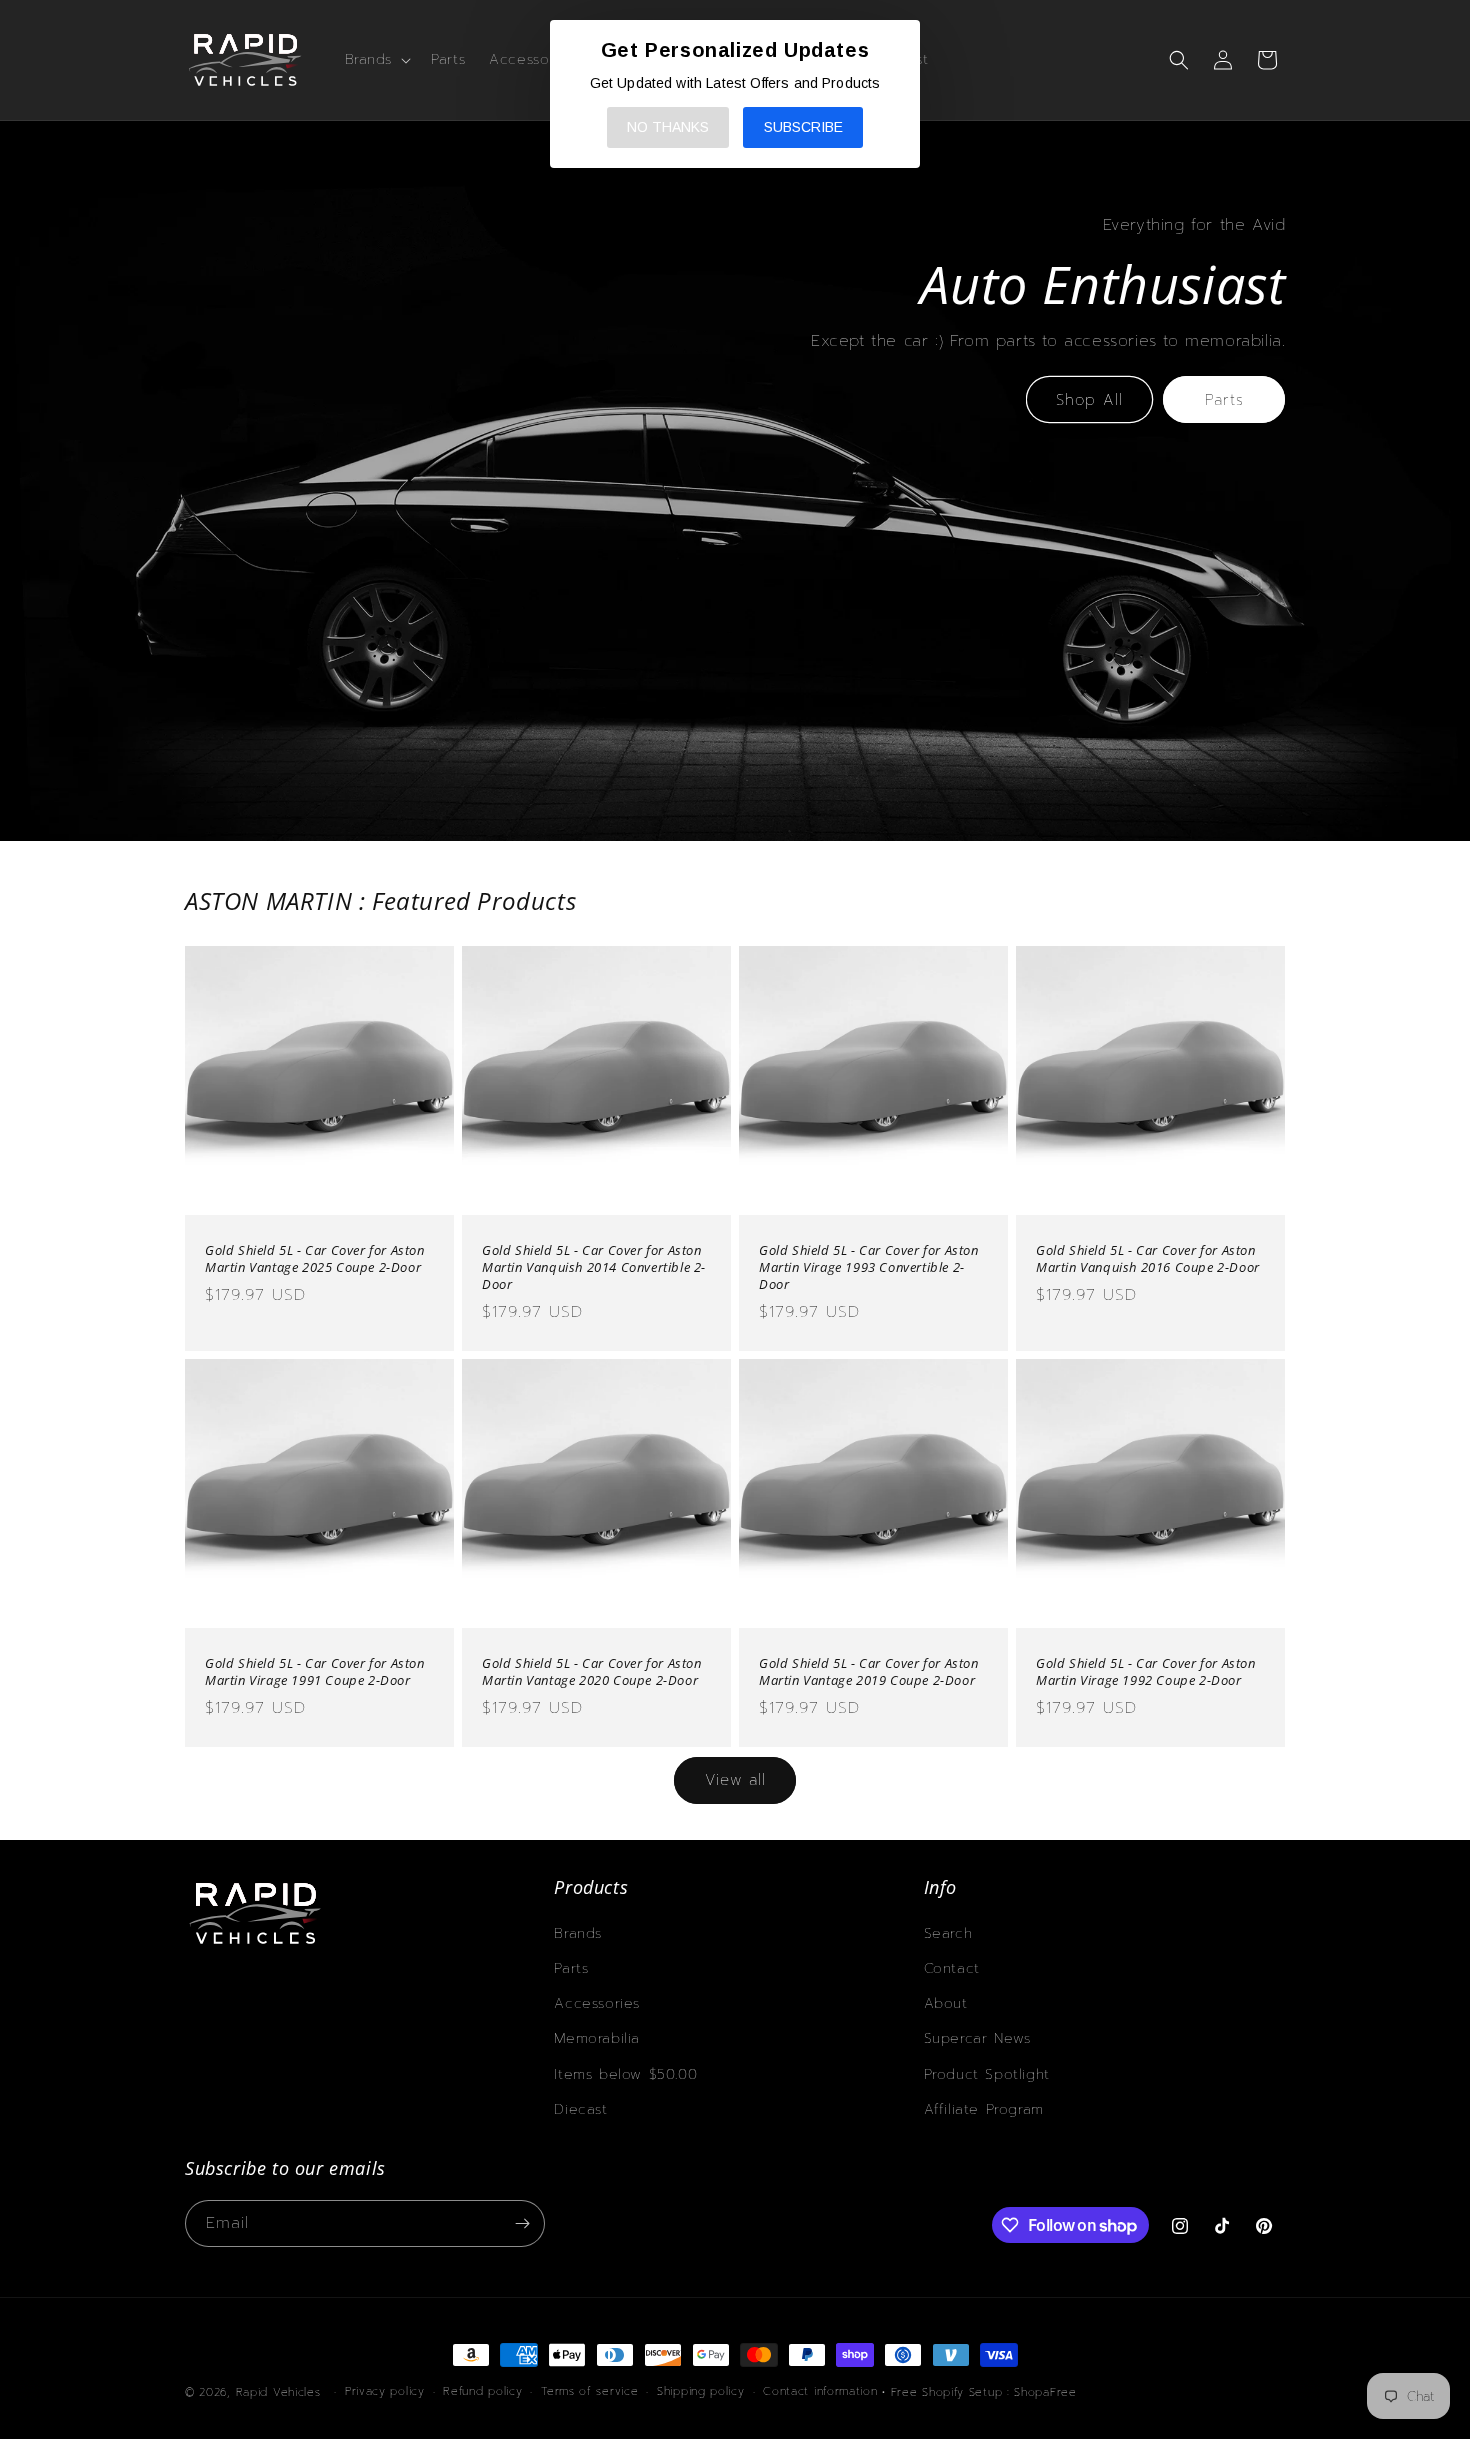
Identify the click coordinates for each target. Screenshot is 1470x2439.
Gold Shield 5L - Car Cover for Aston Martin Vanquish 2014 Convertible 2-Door (594, 1267)
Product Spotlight (987, 2074)
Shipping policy (701, 2391)
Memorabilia (597, 2038)
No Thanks (668, 127)
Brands (578, 1933)
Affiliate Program (984, 2109)
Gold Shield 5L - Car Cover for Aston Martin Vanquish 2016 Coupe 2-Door (1148, 1259)
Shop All (1089, 400)
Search (948, 1933)
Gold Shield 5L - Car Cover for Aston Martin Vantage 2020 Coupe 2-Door (592, 1672)
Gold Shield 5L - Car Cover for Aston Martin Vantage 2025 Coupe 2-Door (315, 1259)
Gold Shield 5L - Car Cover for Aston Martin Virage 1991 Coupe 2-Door (315, 1672)
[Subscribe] (522, 2223)
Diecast (580, 2109)
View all (735, 1780)
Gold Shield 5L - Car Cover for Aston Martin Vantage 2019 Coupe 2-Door (869, 1672)
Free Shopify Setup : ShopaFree (984, 2392)
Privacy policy (385, 2391)
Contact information (820, 2391)
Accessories (597, 2003)
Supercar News (977, 2038)
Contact (952, 1968)
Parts (1224, 400)
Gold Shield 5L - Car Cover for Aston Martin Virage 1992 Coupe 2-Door (1146, 1672)
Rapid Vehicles (278, 2392)
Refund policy (482, 2391)
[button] (376, 60)
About (946, 2003)
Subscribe (803, 127)
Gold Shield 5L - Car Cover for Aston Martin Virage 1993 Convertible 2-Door (869, 1267)
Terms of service (589, 2391)
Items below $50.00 (625, 2074)
